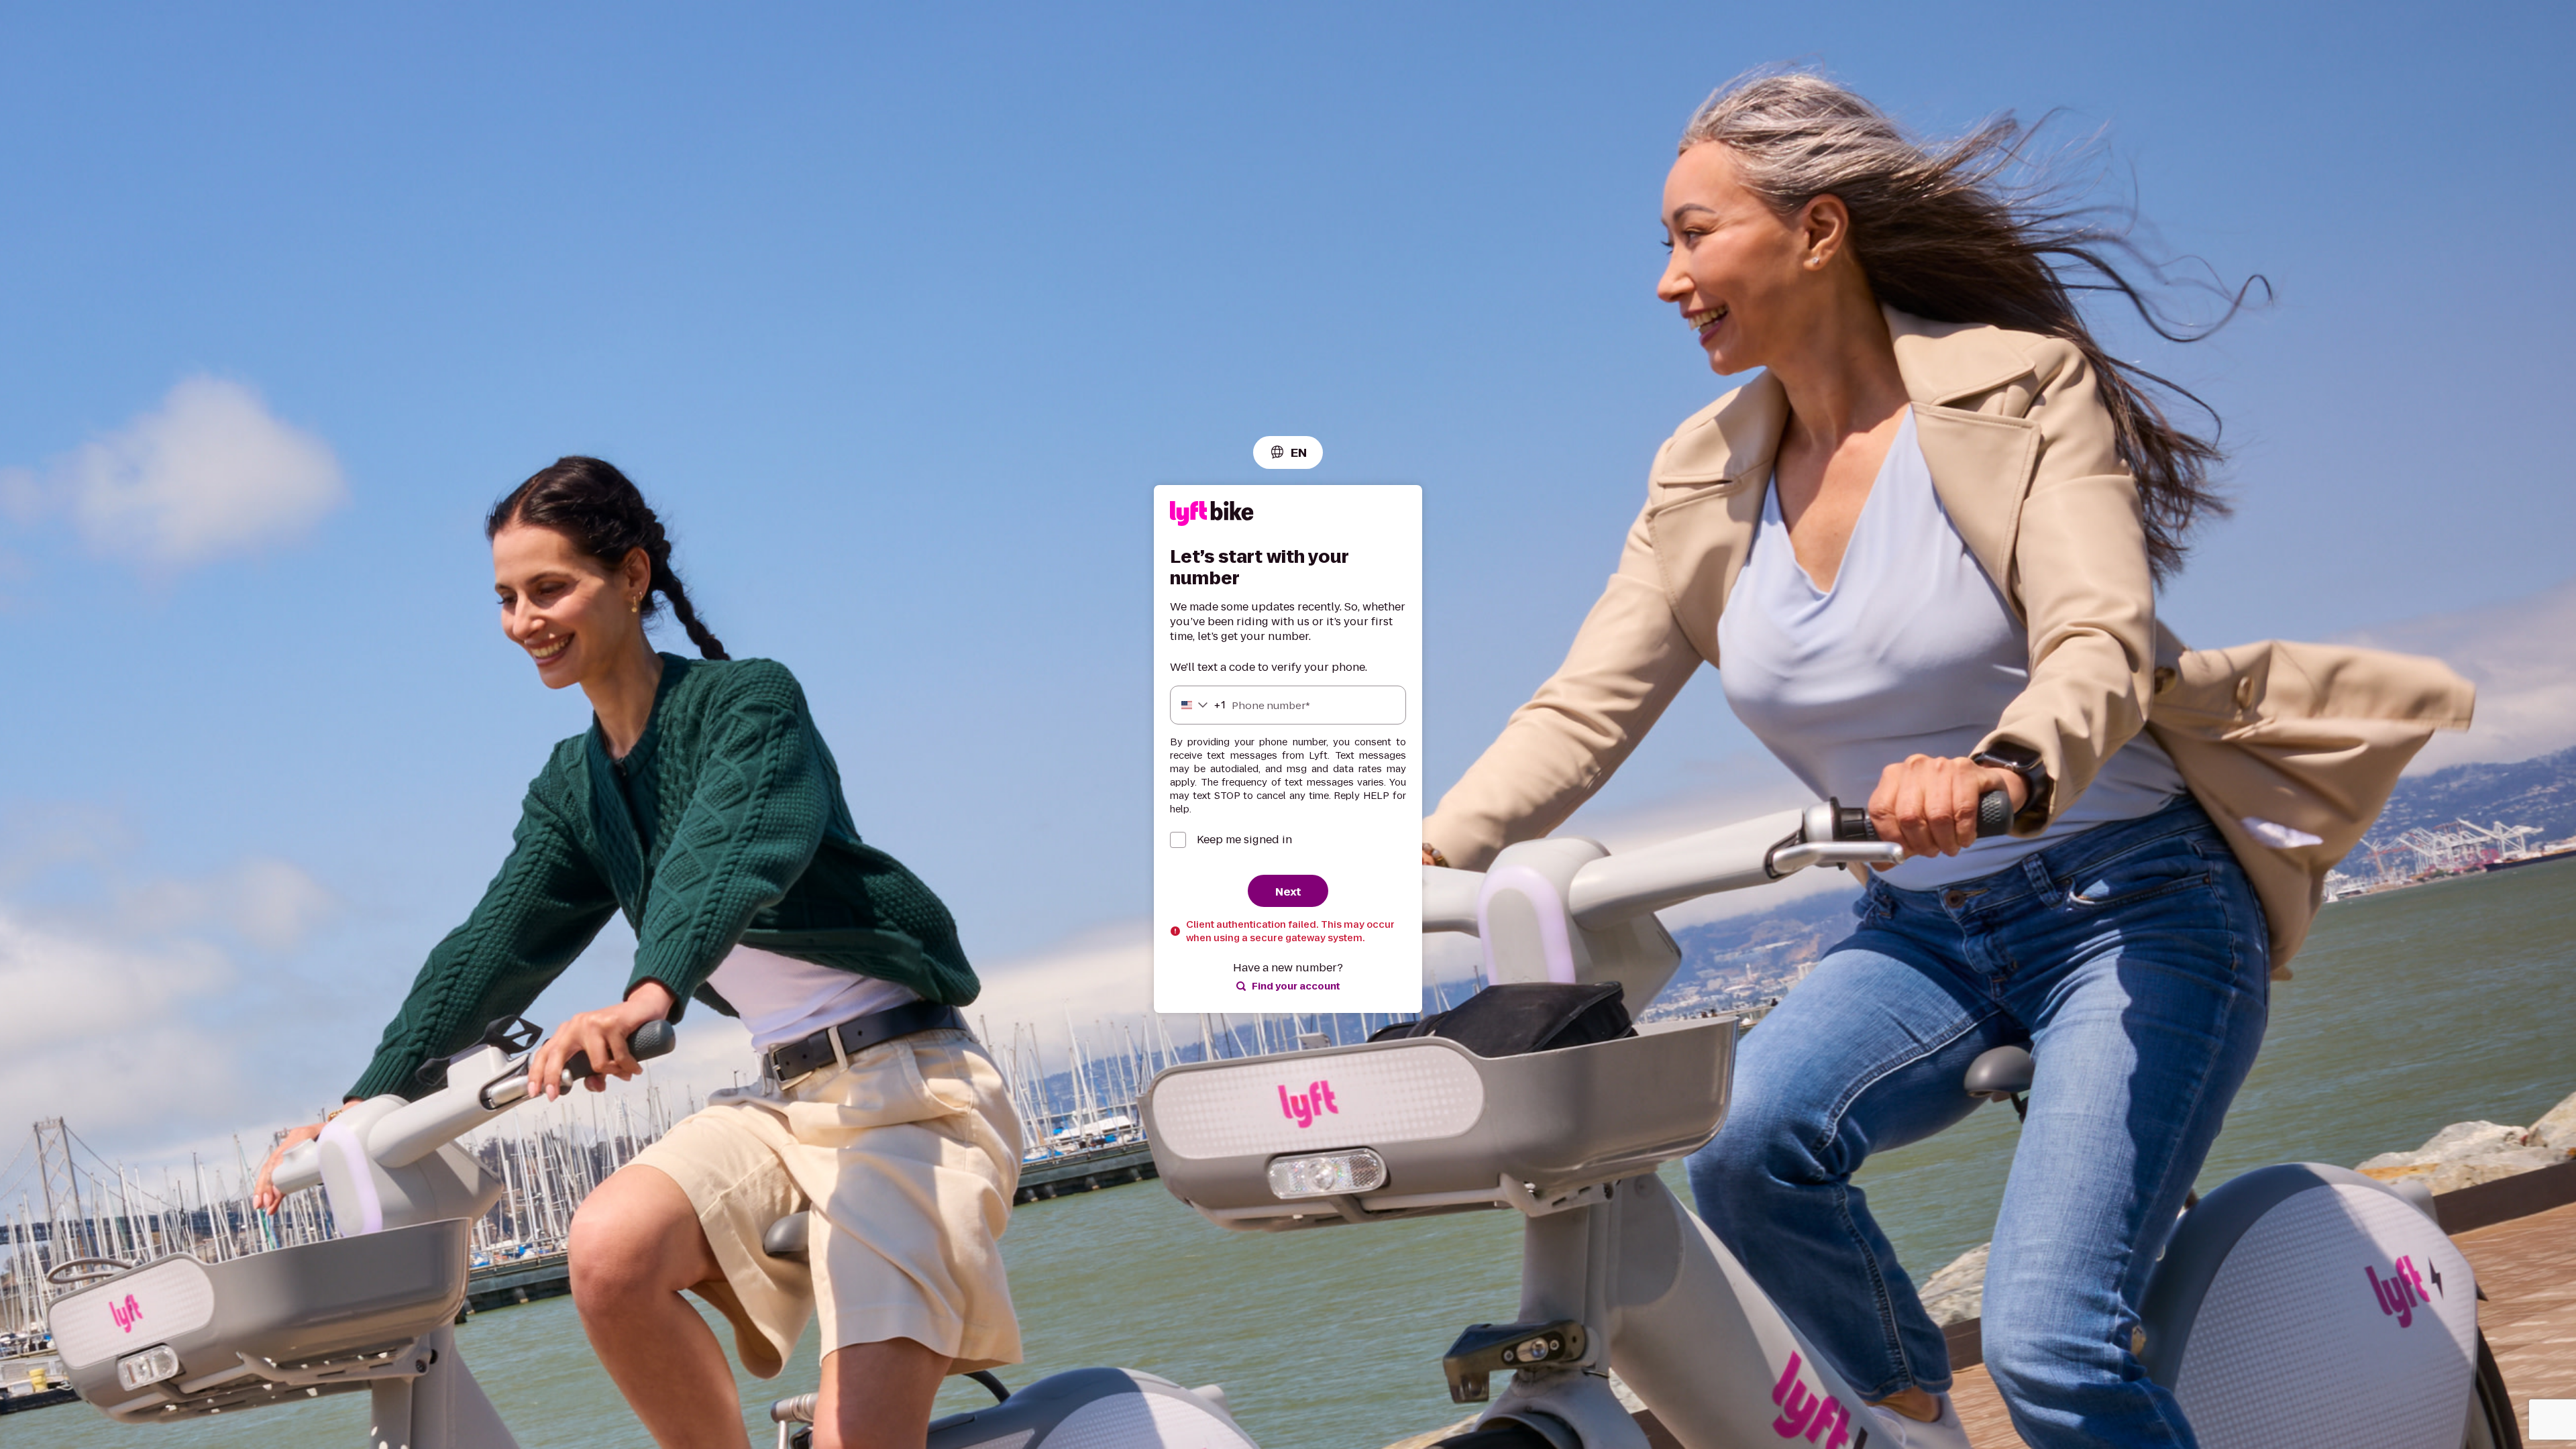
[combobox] (1288, 452)
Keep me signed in (1244, 840)
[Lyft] (1212, 516)
